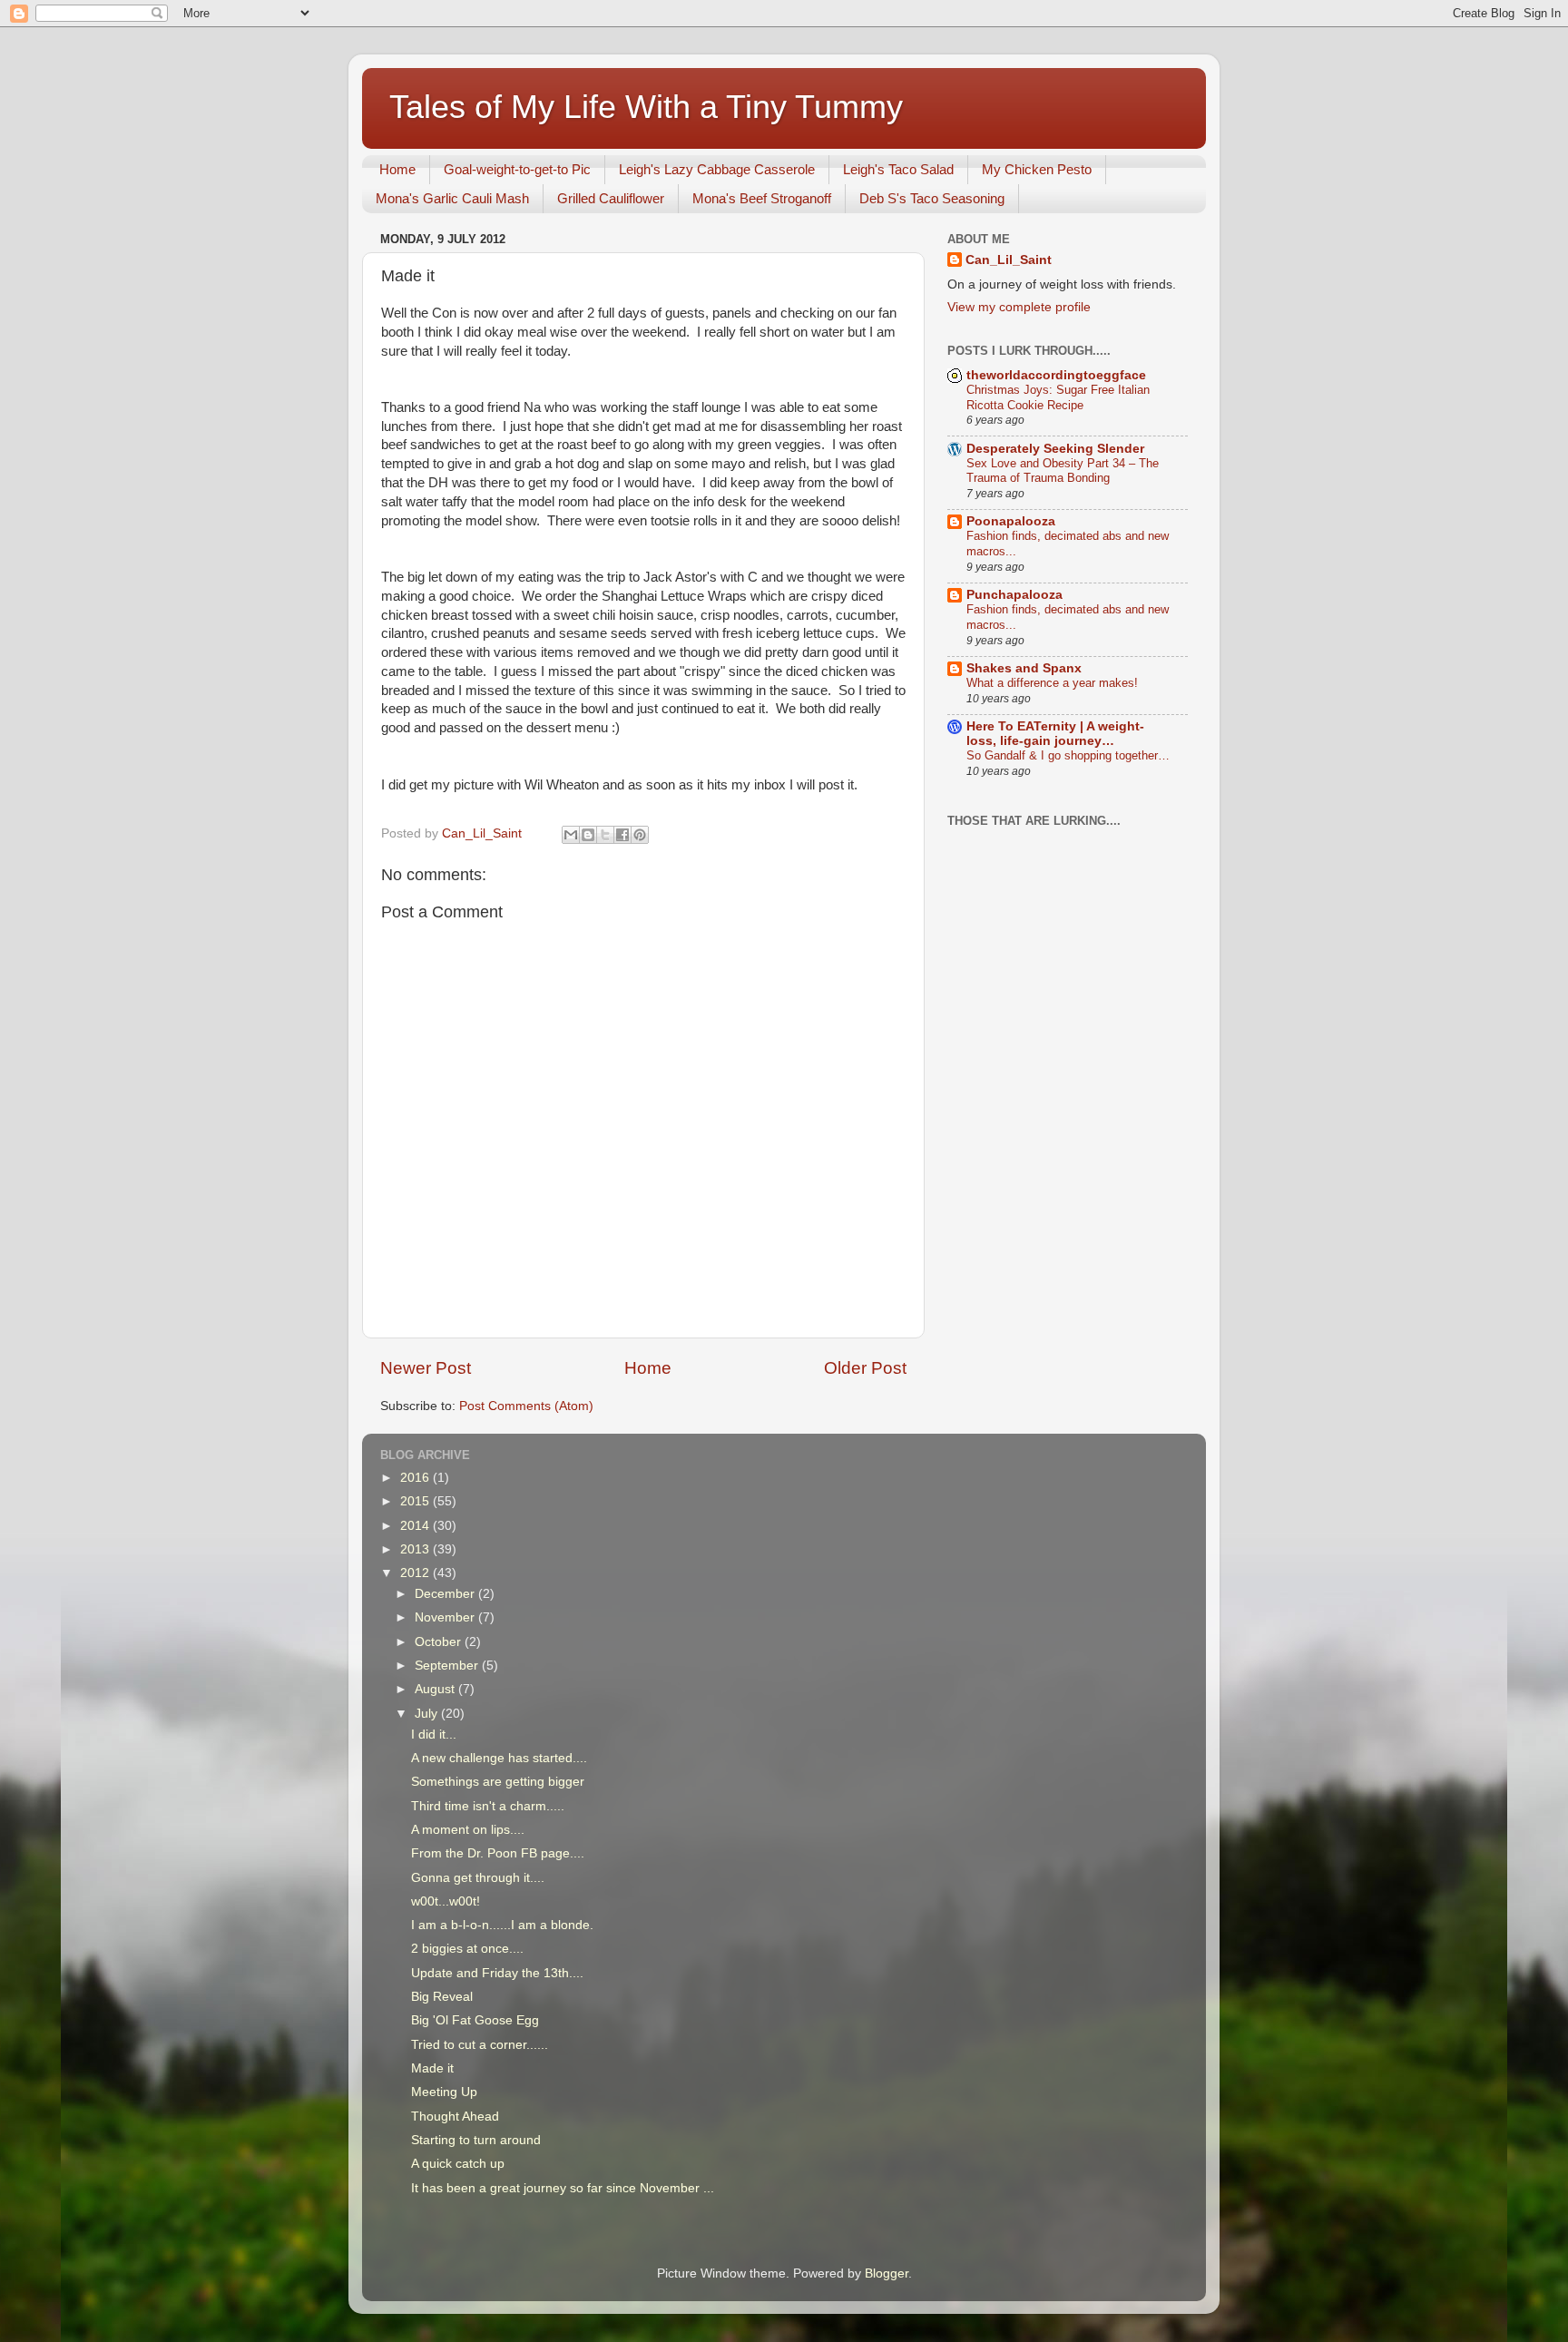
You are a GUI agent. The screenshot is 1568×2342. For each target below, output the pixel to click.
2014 (416, 1526)
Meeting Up (444, 2092)
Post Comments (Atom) (526, 1406)
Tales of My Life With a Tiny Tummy (646, 107)
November (446, 1617)
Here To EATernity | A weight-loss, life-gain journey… (1055, 734)
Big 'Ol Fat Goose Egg (475, 2020)
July (428, 1714)
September (448, 1666)
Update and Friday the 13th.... (497, 1973)
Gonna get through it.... (478, 1878)
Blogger (887, 2273)
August (436, 1689)
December (446, 1594)
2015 (416, 1501)
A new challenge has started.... (499, 1758)
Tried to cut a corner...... (480, 2045)
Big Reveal (442, 1997)
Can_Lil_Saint (1009, 260)
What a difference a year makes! (1052, 683)
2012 (416, 1573)
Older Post (865, 1368)
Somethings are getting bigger (498, 1782)
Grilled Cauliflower (611, 198)
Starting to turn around (476, 2140)
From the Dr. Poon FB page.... (498, 1853)
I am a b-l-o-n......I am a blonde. (502, 1925)
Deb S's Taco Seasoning (932, 198)
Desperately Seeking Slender (1055, 449)
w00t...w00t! (446, 1901)
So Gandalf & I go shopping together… (1068, 755)
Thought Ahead (455, 2117)
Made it (432, 2068)
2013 (416, 1549)
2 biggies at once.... (467, 1949)
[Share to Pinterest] (640, 835)
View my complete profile (1019, 307)
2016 (416, 1478)
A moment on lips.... (468, 1830)
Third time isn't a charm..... (488, 1806)
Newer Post (426, 1368)
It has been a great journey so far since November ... (563, 2188)
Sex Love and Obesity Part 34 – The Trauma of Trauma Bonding (1063, 471)
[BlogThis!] (588, 835)
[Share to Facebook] (622, 835)
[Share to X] (605, 835)
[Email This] (571, 835)
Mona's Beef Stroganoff (762, 198)
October (440, 1642)
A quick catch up (458, 2164)
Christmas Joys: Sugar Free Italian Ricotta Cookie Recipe (1058, 397)
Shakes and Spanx (1024, 668)
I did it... (434, 1734)
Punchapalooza (1014, 595)
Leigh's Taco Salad (898, 169)
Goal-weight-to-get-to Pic (517, 169)
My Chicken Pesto (1037, 169)
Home (397, 169)
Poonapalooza (1011, 521)
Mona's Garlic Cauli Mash (452, 198)
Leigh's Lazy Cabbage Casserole (717, 169)
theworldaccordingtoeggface (1056, 375)
